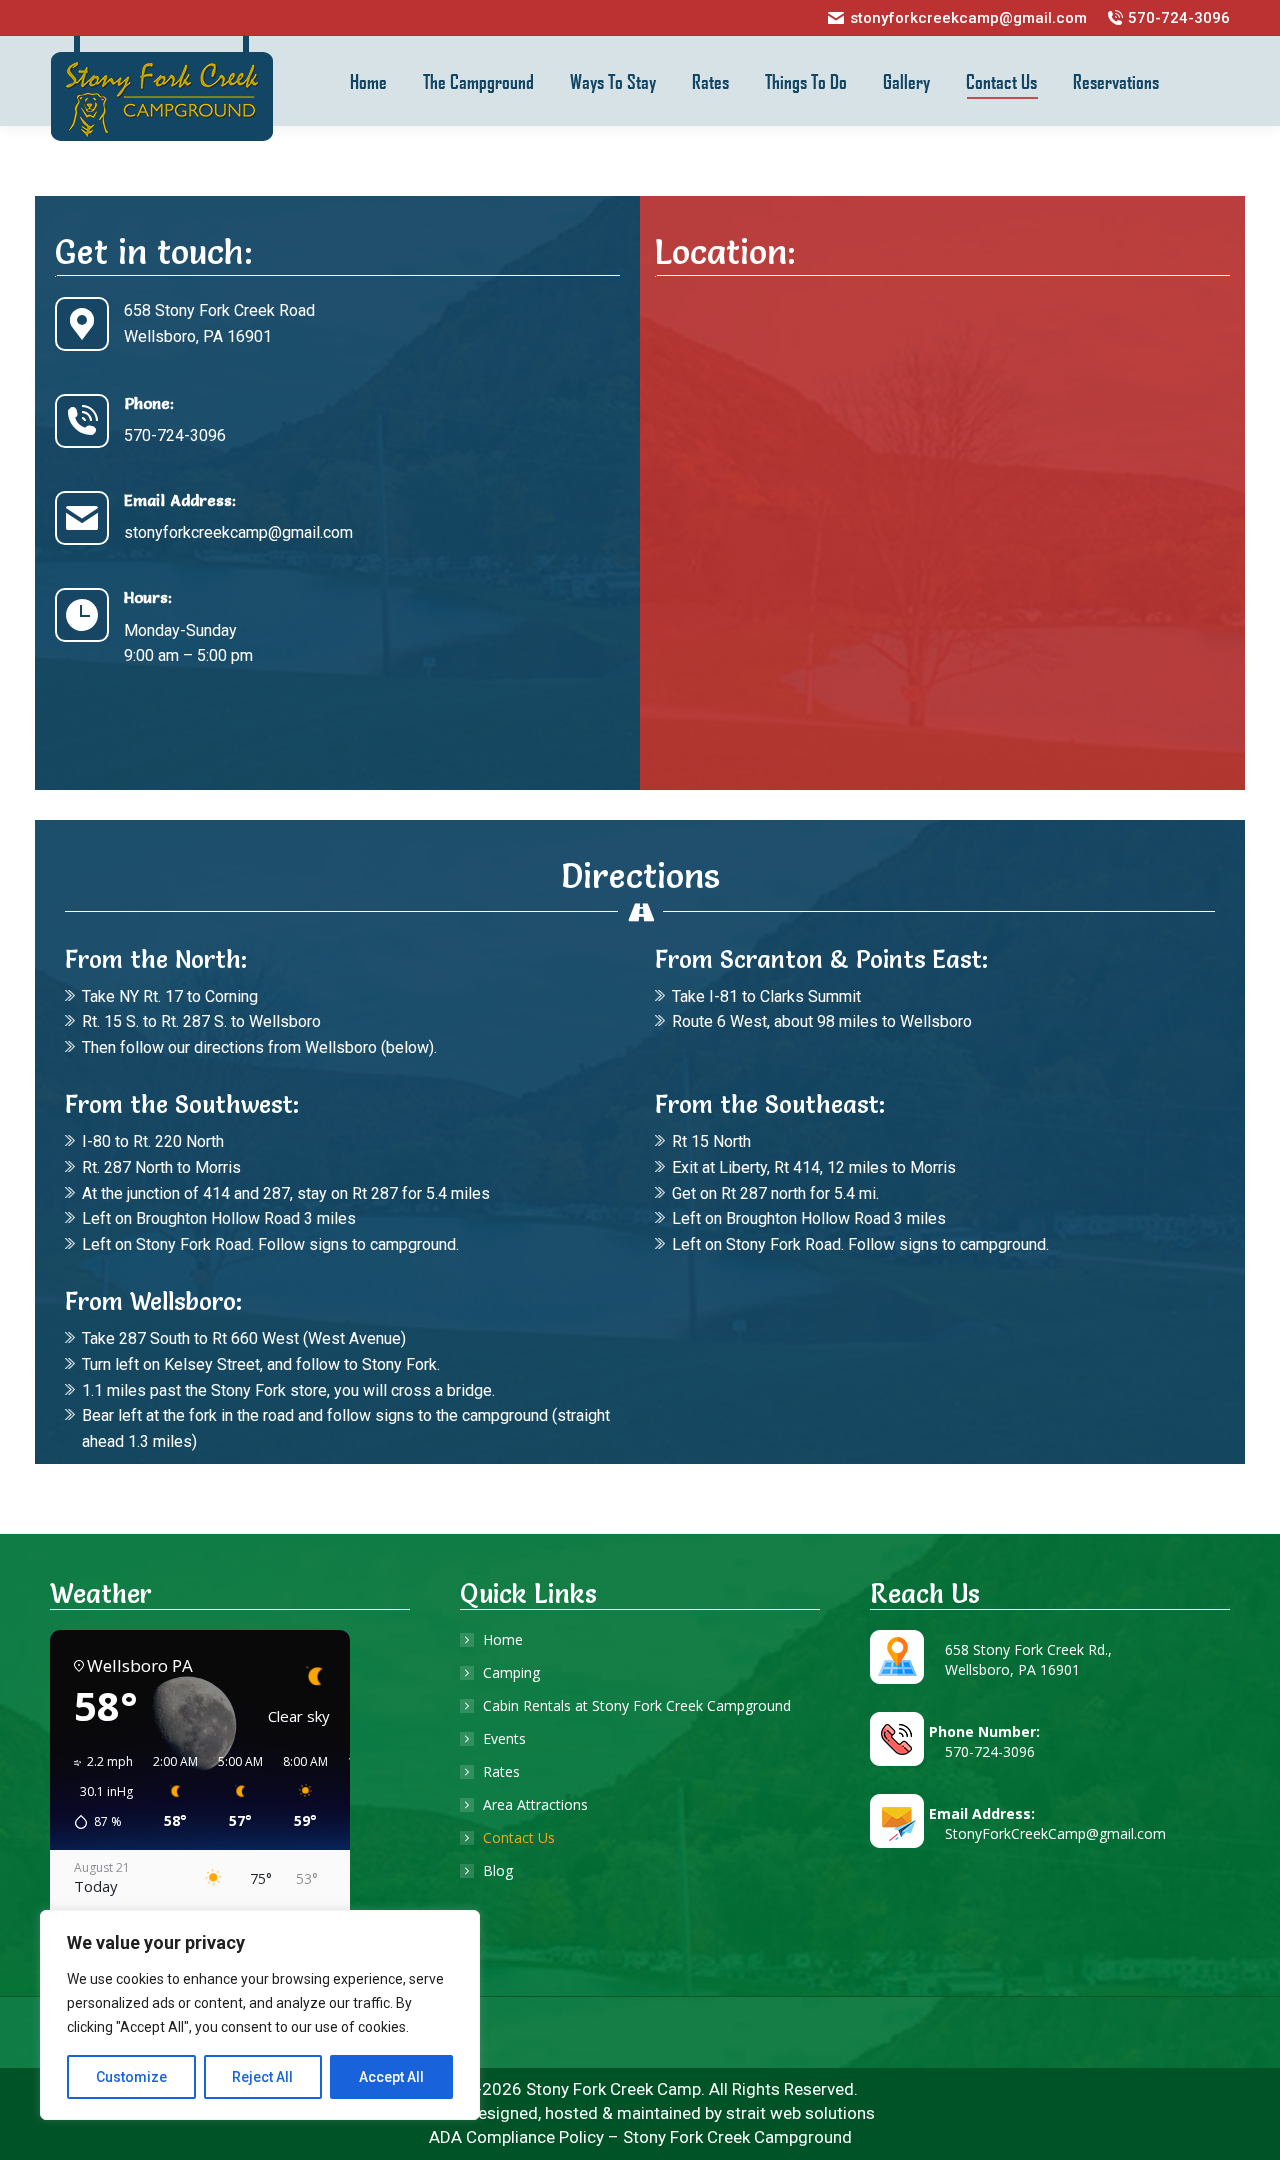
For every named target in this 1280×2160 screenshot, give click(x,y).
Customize (131, 2077)
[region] (260, 2015)
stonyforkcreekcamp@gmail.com (968, 18)
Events (504, 1738)
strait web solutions (800, 2113)
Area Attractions (535, 1804)
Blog (498, 1870)
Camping (511, 1672)
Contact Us (519, 1837)
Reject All (262, 2077)
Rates (501, 1771)
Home (503, 1639)
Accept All (391, 2077)
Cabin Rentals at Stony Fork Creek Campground (637, 1705)
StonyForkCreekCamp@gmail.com (1047, 1833)
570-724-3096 (1179, 18)
